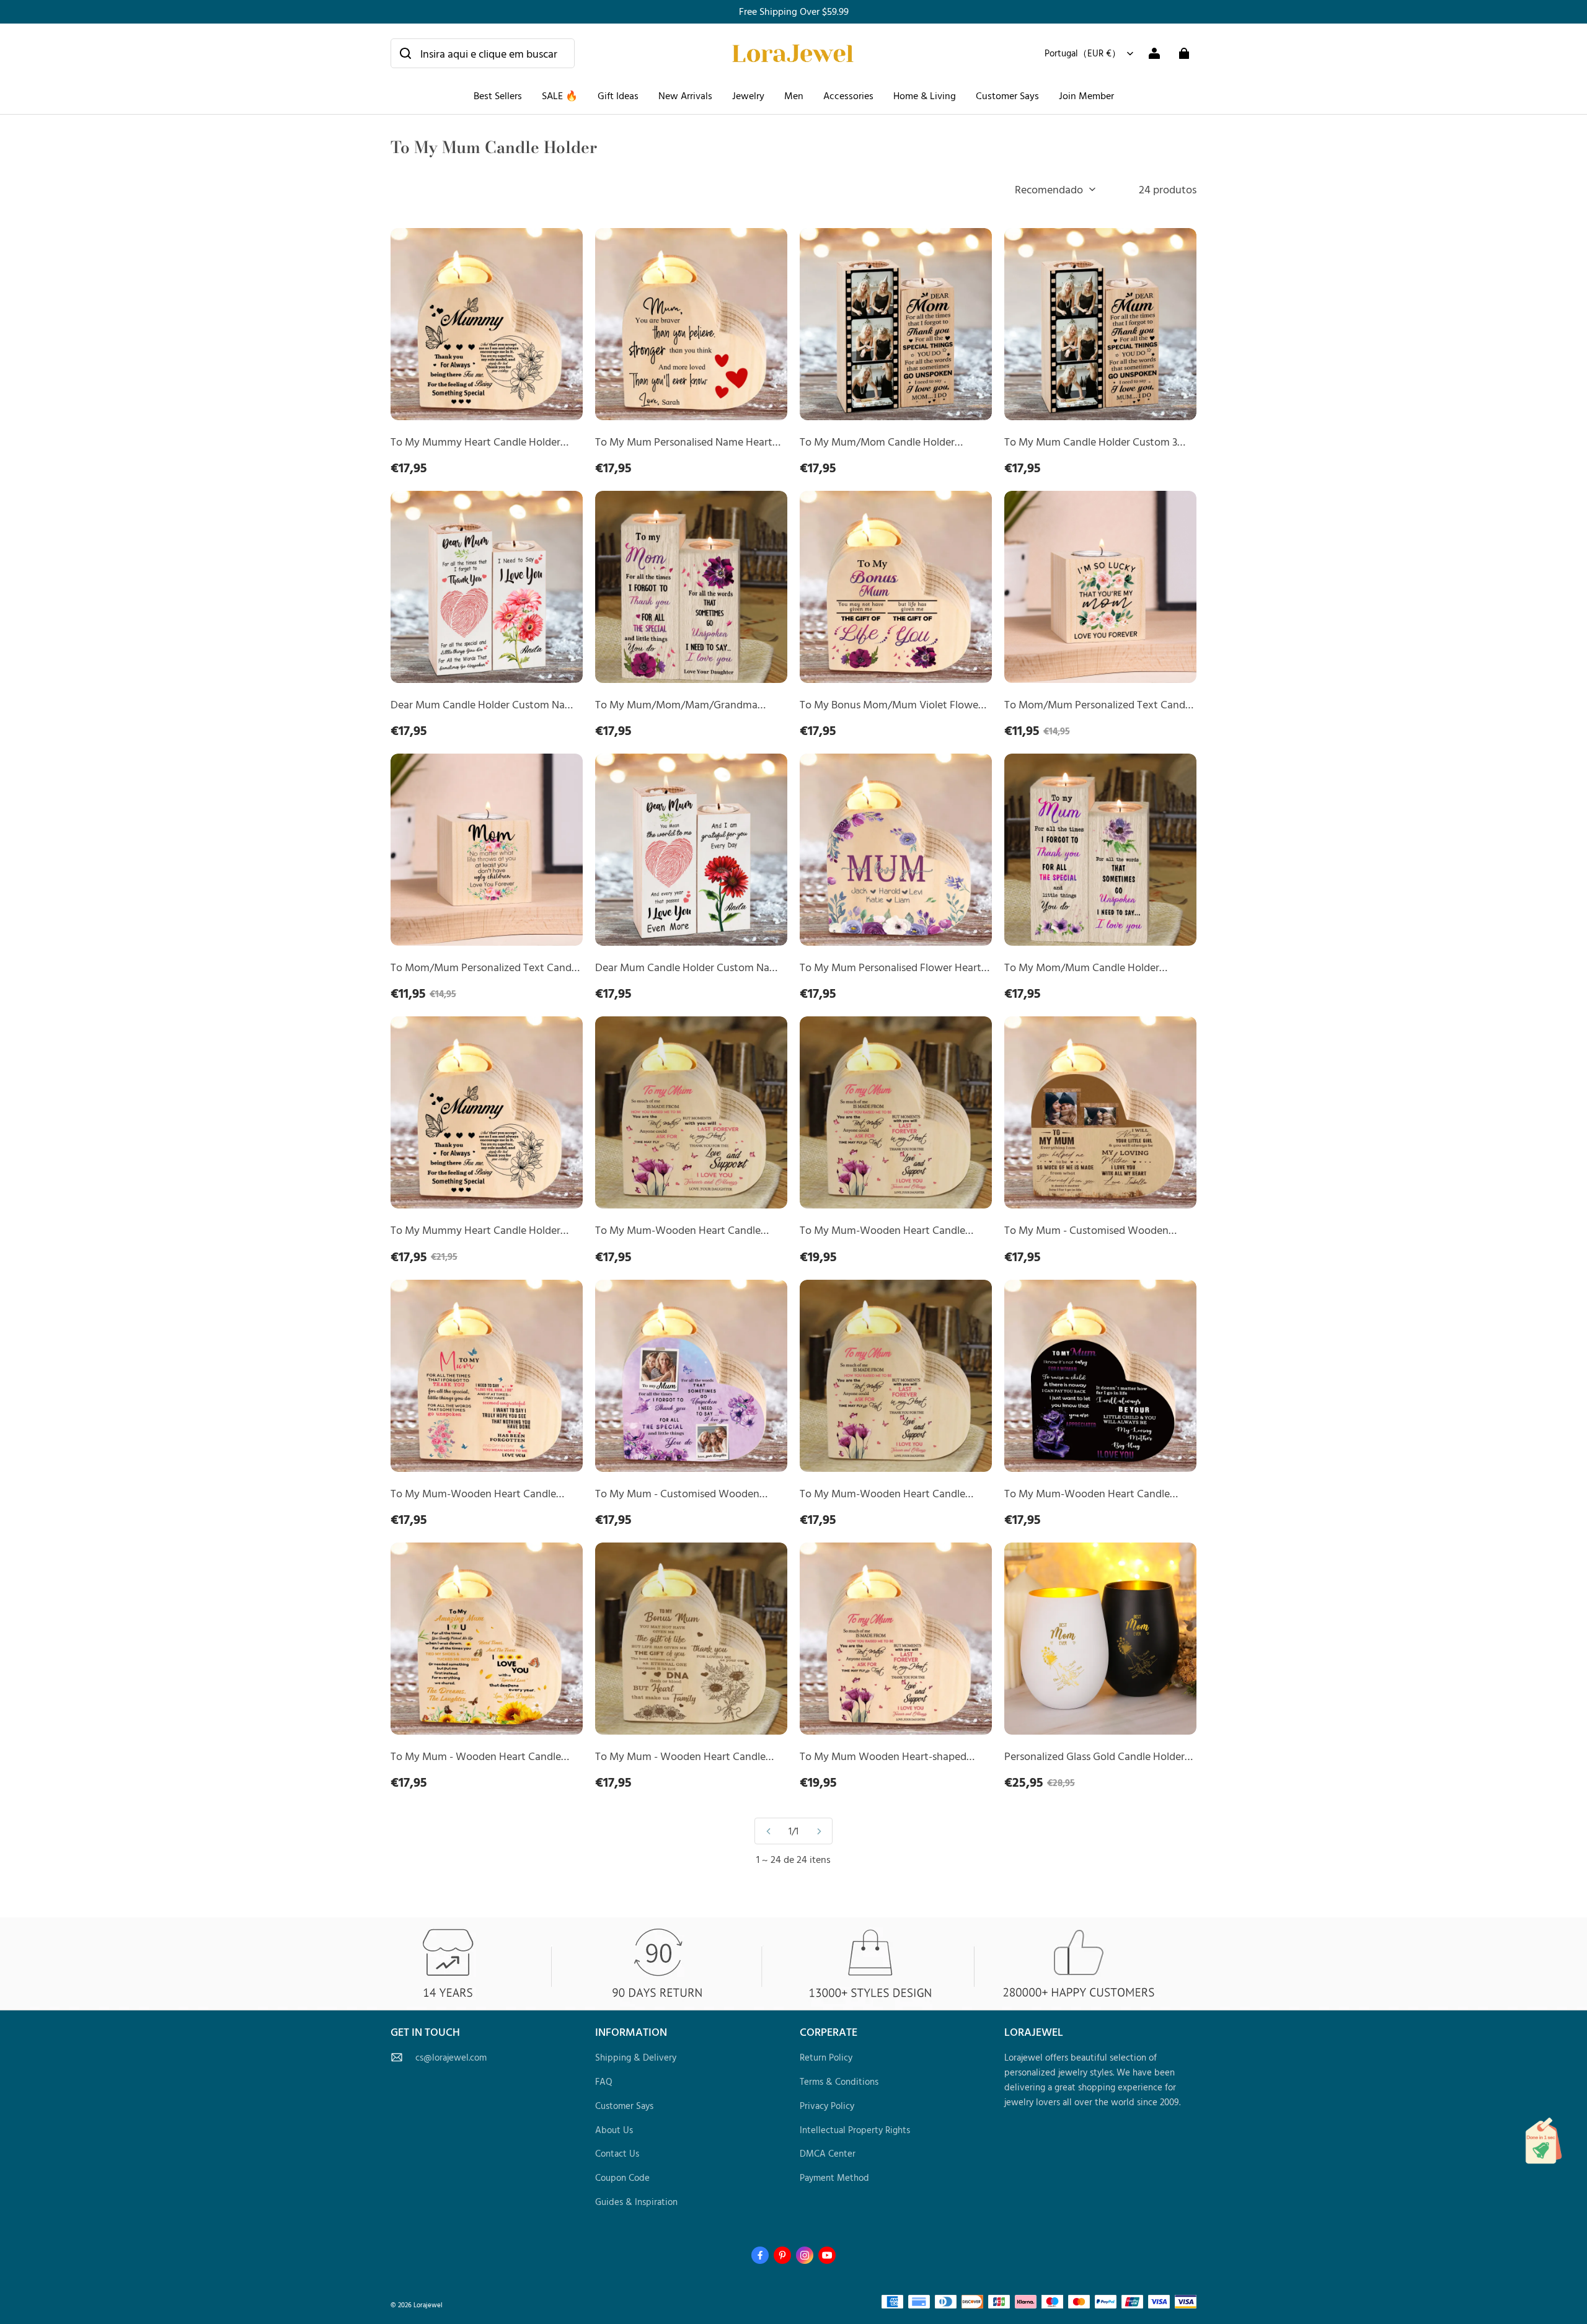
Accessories (848, 95)
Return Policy (826, 2057)
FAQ (604, 2081)
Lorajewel (428, 2304)
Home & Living (925, 95)
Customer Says (1007, 95)
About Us (614, 2130)
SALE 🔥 (560, 95)
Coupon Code (622, 2177)
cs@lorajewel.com (451, 2057)
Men (794, 95)
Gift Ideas (618, 95)
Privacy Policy (827, 2106)
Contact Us (617, 2153)
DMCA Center (828, 2153)
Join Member (1086, 95)
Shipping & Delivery (636, 2057)
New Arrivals (685, 95)
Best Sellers (498, 95)
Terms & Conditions (839, 2081)
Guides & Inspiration (636, 2202)
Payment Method (834, 2177)
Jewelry (748, 95)
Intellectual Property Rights (855, 2130)
